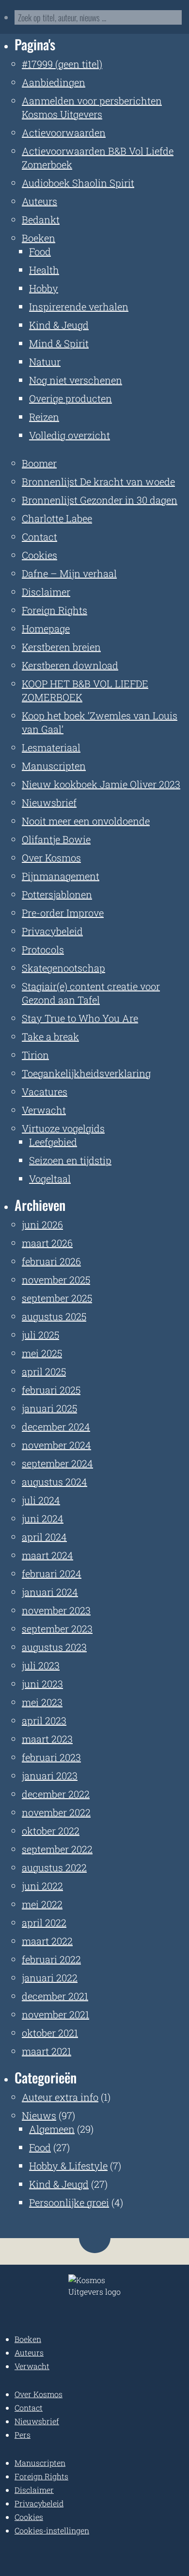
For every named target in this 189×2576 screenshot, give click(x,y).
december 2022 (56, 1794)
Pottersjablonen (57, 894)
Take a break (50, 1036)
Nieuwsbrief (49, 802)
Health (44, 270)
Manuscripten (54, 766)
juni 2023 (42, 1684)
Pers (23, 2435)
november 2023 (56, 1610)
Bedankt (41, 219)
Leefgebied (53, 1142)
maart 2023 (47, 1739)
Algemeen (52, 2129)
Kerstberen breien (61, 647)
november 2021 (55, 2014)
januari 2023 (50, 1776)
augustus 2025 (54, 1316)
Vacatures (45, 1092)
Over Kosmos (51, 858)
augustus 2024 (55, 1482)
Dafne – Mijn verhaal (69, 573)
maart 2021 (47, 2051)
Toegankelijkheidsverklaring (86, 1073)
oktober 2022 (51, 1831)
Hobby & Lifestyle (68, 2166)
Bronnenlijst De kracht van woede (98, 481)
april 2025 (44, 1371)
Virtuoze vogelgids (63, 1128)
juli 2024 (41, 1500)
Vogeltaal (50, 1179)
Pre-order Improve (63, 913)
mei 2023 (42, 1702)
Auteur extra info (60, 2097)
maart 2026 (47, 1243)
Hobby (44, 288)
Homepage (46, 628)
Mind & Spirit (59, 343)
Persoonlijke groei (69, 2202)
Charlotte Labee (57, 518)
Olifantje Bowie (56, 839)
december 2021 (55, 1996)
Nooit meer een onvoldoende (86, 821)
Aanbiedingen (54, 82)
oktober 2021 (50, 2033)
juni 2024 (43, 1518)
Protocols (43, 949)
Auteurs (39, 201)
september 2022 (57, 1849)
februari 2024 (52, 1573)
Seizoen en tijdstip (70, 1160)
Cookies (39, 555)
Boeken (39, 238)
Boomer (39, 463)
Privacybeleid (52, 931)
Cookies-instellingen (52, 2530)
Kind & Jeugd (59, 325)
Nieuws (39, 2115)
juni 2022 (42, 1886)
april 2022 (44, 1922)
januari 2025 (49, 1408)
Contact (39, 537)
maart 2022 (47, 1941)
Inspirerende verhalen (79, 306)
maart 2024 (47, 1555)
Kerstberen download (70, 665)
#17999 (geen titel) (62, 64)
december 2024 (56, 1426)
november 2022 (56, 1812)
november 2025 (56, 1280)
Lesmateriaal (51, 747)
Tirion (35, 1055)
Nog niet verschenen (76, 380)
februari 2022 (51, 1959)
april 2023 (44, 1720)
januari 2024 (50, 1592)
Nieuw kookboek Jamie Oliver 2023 (101, 784)
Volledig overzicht (70, 435)
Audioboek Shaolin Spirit (78, 183)
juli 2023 (41, 1665)
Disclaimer (46, 592)
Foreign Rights (55, 610)
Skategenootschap (63, 968)
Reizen (44, 417)
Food (40, 251)
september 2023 (57, 1629)
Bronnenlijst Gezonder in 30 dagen (100, 500)
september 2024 (57, 1463)
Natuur (45, 362)
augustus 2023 (54, 1647)
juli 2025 (40, 1335)
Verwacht (44, 1110)
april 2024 (44, 1537)
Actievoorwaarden (64, 132)
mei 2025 (42, 1353)
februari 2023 (51, 1757)
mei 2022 (42, 1904)
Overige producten (71, 398)
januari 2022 (50, 1978)
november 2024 (56, 1445)
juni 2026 (42, 1224)
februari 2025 (51, 1390)
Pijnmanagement (61, 876)
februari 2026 (51, 1261)
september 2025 (57, 1298)
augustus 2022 (54, 1867)
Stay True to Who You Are (80, 1018)
